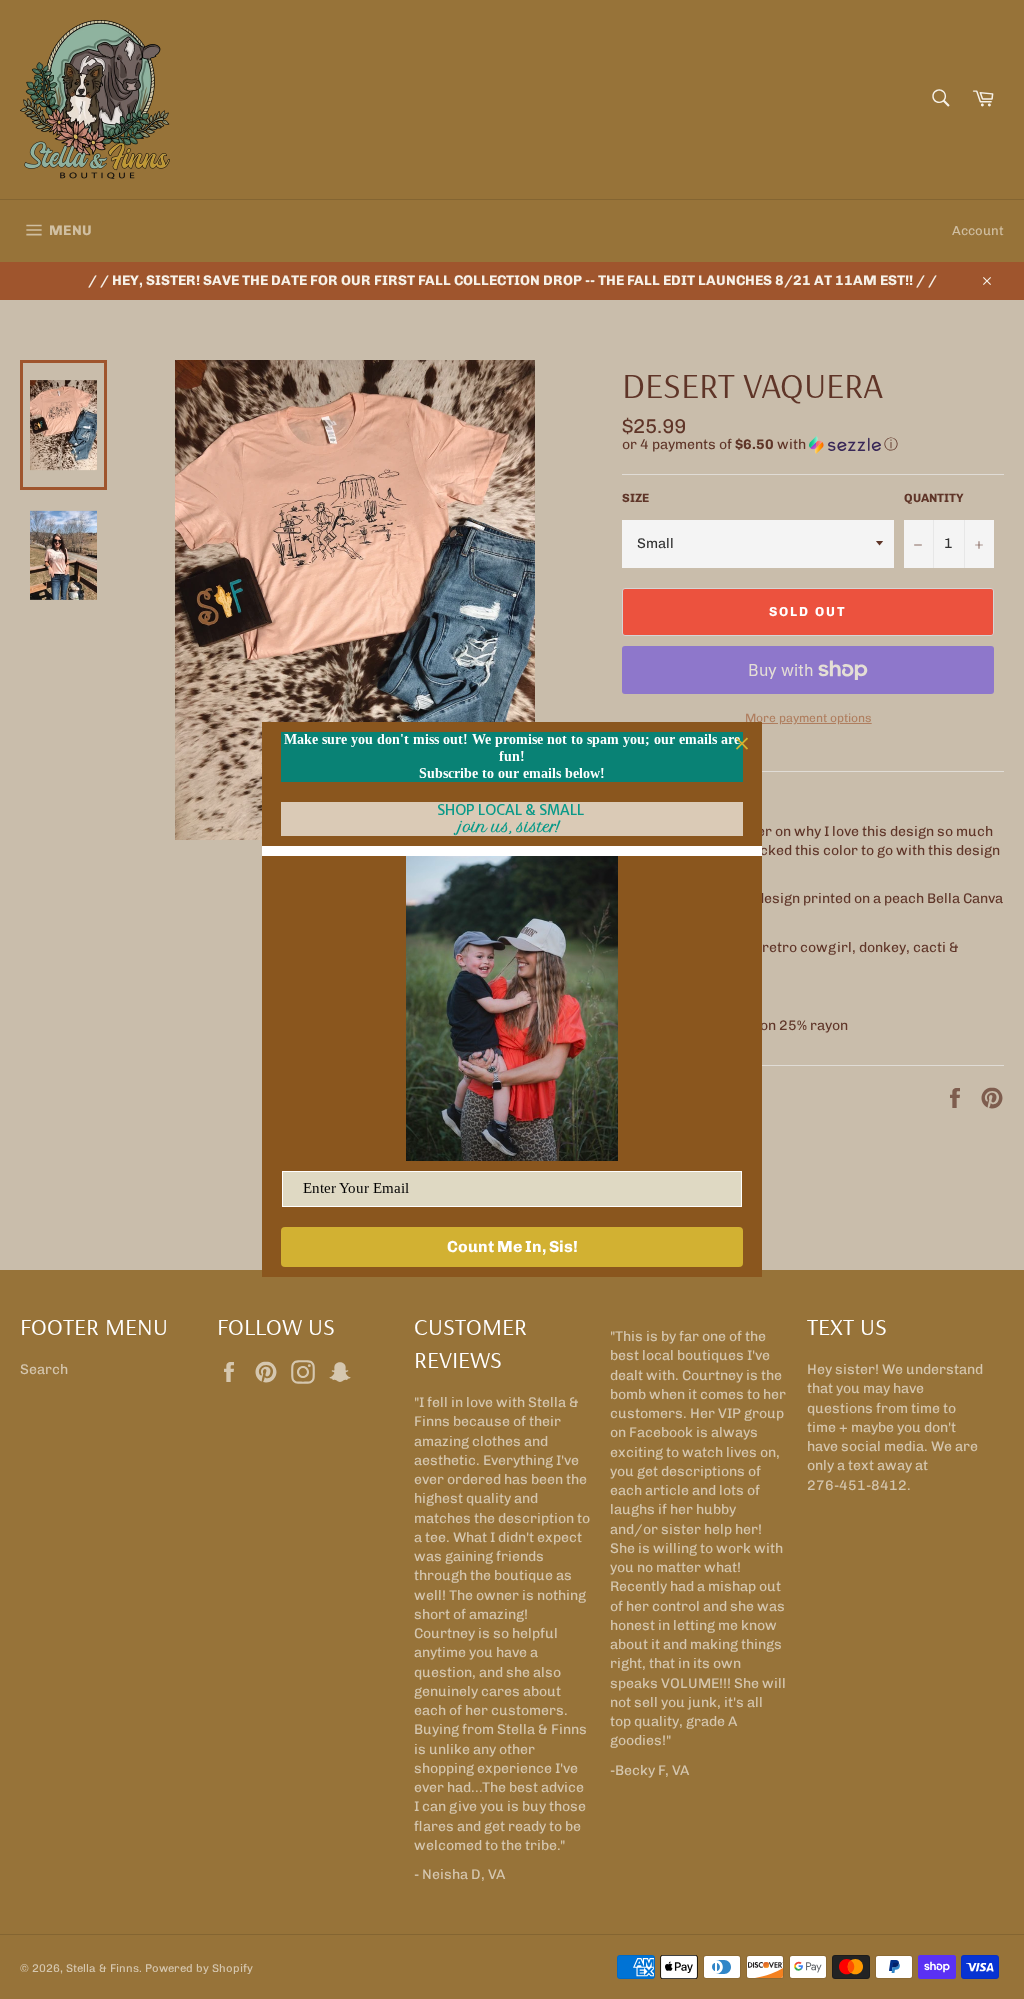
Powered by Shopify (199, 1968)
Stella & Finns (102, 1968)
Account (978, 230)
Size (635, 498)
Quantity (934, 498)
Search (44, 1369)
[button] (813, 445)
